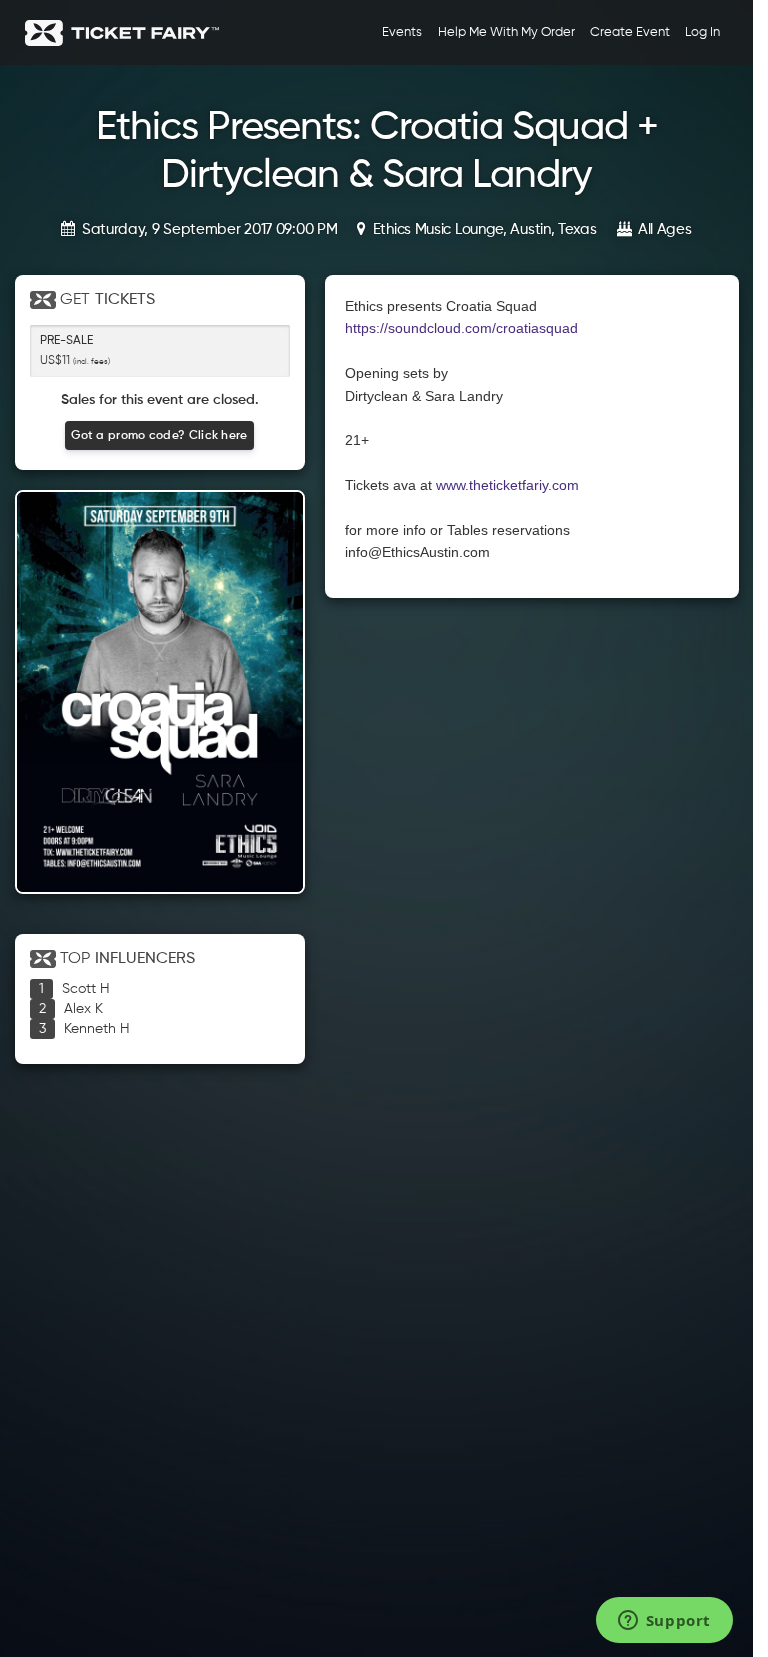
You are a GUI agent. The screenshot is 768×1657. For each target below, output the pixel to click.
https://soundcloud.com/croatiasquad (461, 328)
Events (402, 32)
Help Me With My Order (506, 32)
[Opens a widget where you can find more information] (664, 1622)
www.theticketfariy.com (507, 485)
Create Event (630, 32)
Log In (702, 32)
